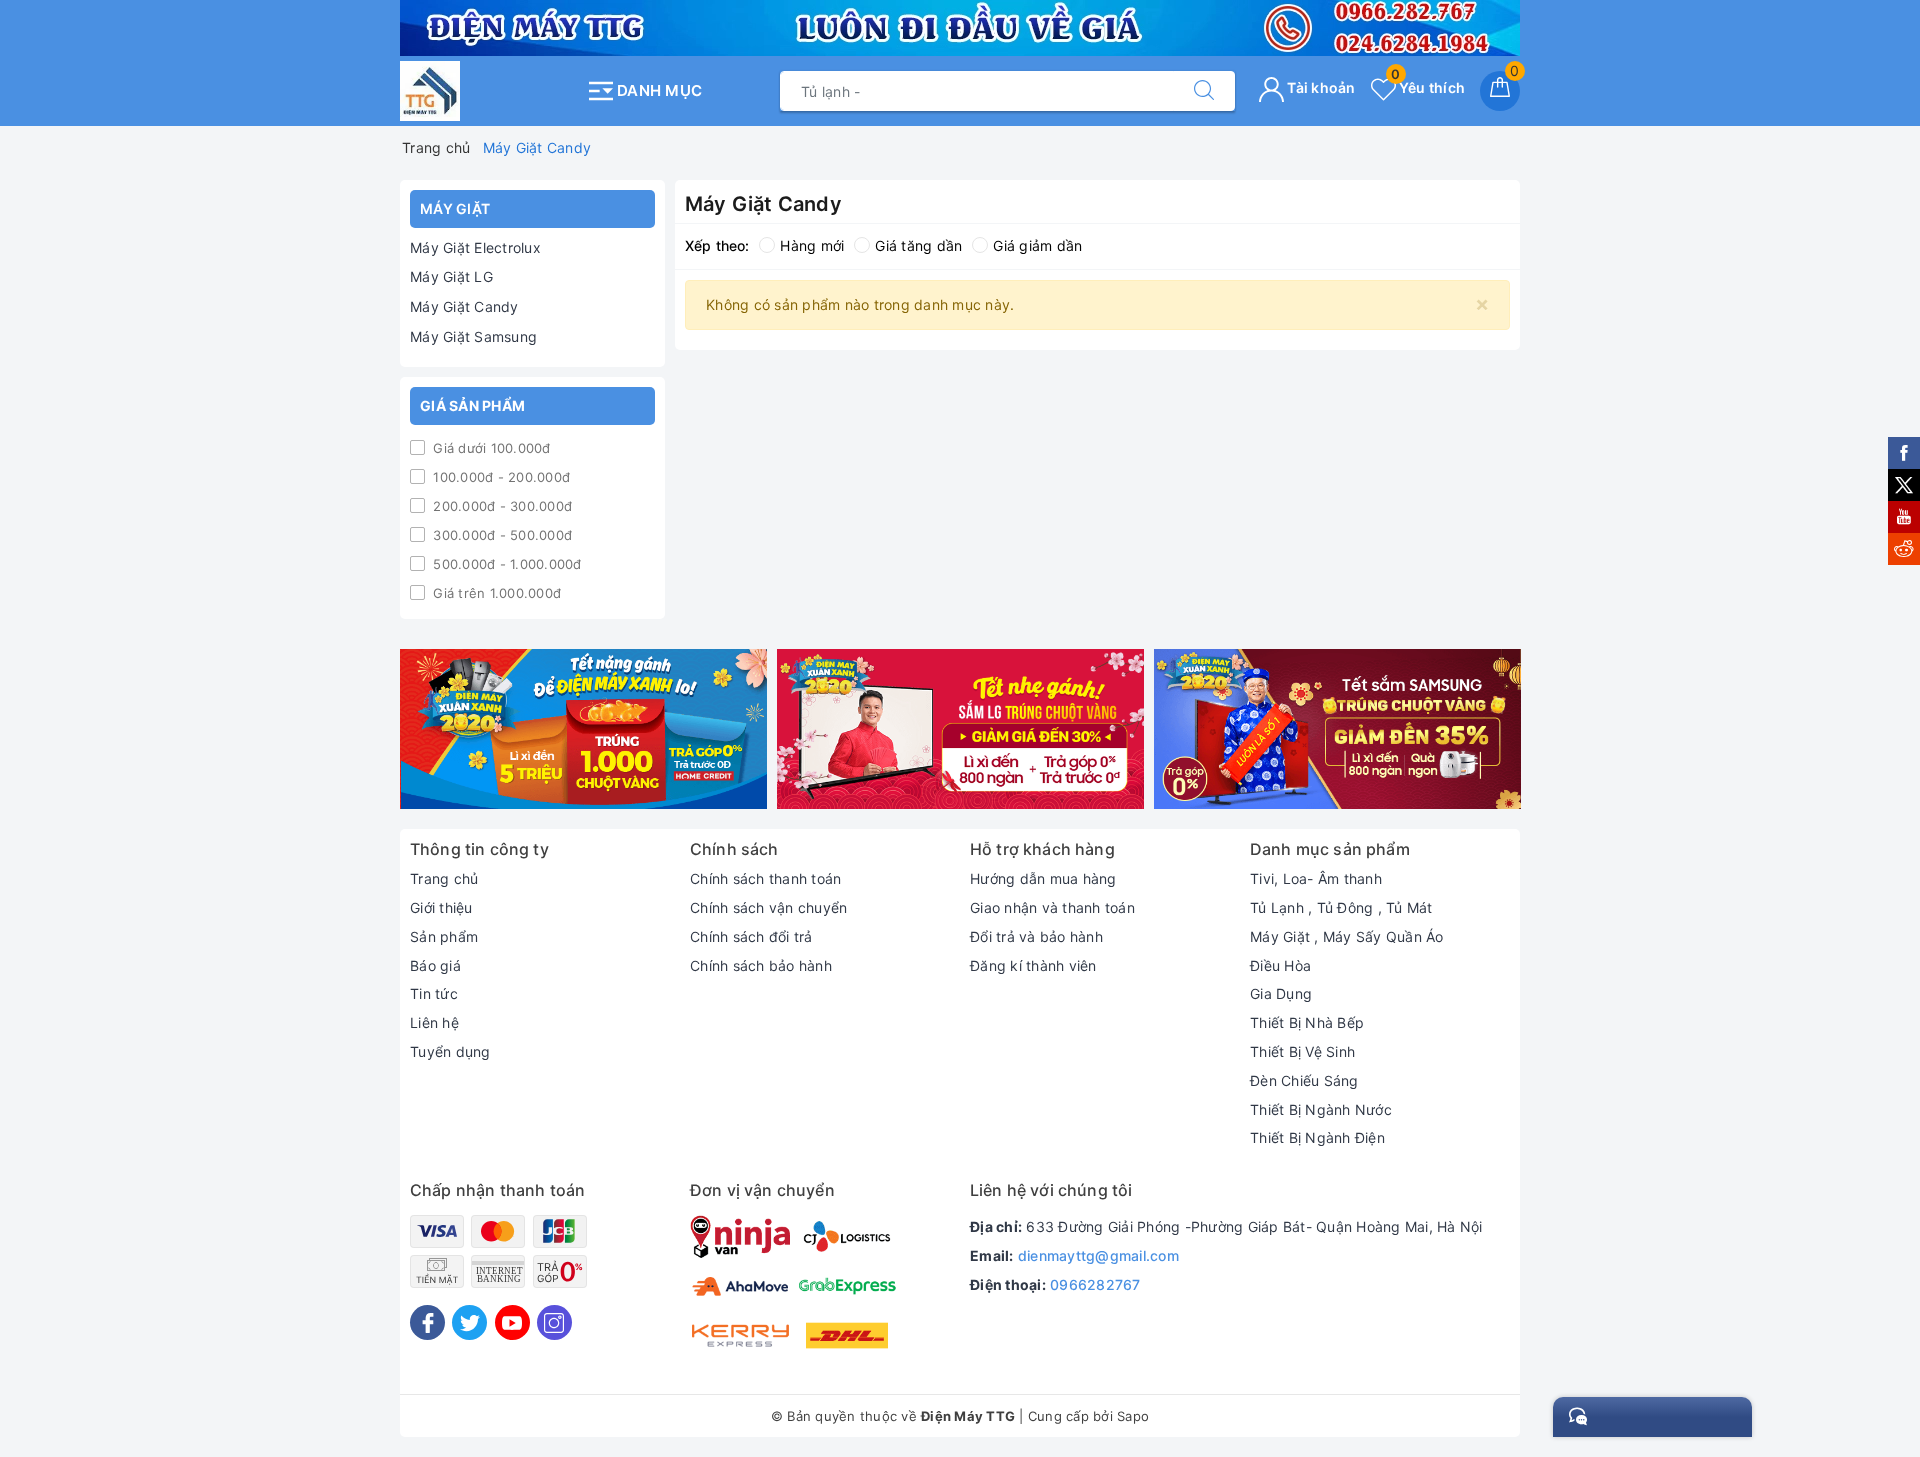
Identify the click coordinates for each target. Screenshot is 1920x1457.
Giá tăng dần (918, 245)
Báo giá (435, 965)
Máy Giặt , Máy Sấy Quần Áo (1347, 936)
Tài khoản (1320, 87)
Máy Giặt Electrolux (475, 247)
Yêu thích (1428, 87)
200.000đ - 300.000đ (500, 506)
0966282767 (1095, 1284)
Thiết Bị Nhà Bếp (1307, 1022)
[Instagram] (554, 1322)
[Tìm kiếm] (1204, 91)
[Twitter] (469, 1322)
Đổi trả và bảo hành (1036, 936)
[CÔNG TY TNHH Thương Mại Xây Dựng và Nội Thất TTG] (487, 91)
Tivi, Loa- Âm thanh (1316, 878)
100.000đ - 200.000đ (499, 477)
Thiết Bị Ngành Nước (1321, 1109)
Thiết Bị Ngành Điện (1317, 1137)
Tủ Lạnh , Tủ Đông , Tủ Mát (1341, 907)
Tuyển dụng (450, 1051)
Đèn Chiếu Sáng (1304, 1080)
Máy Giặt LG (451, 276)
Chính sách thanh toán (765, 878)
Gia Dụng (1281, 993)
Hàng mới (812, 245)
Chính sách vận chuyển (768, 907)
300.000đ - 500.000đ (500, 535)
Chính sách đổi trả (751, 936)
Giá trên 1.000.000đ (495, 593)
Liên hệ (434, 1022)
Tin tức (434, 993)
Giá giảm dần (1037, 245)
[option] (583, 729)
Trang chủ (444, 878)
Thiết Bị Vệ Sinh (1302, 1051)
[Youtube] (512, 1322)
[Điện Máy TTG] (583, 729)
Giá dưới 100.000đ (490, 448)
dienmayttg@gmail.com (1098, 1255)
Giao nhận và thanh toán (1052, 907)
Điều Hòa (1280, 965)
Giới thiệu (441, 907)
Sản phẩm (444, 936)
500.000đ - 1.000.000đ (505, 564)
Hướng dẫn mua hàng (1043, 878)
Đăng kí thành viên (1033, 965)
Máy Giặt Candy (464, 306)
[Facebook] (427, 1322)
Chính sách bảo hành (761, 965)
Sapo (1133, 1416)
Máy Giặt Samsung (473, 336)
